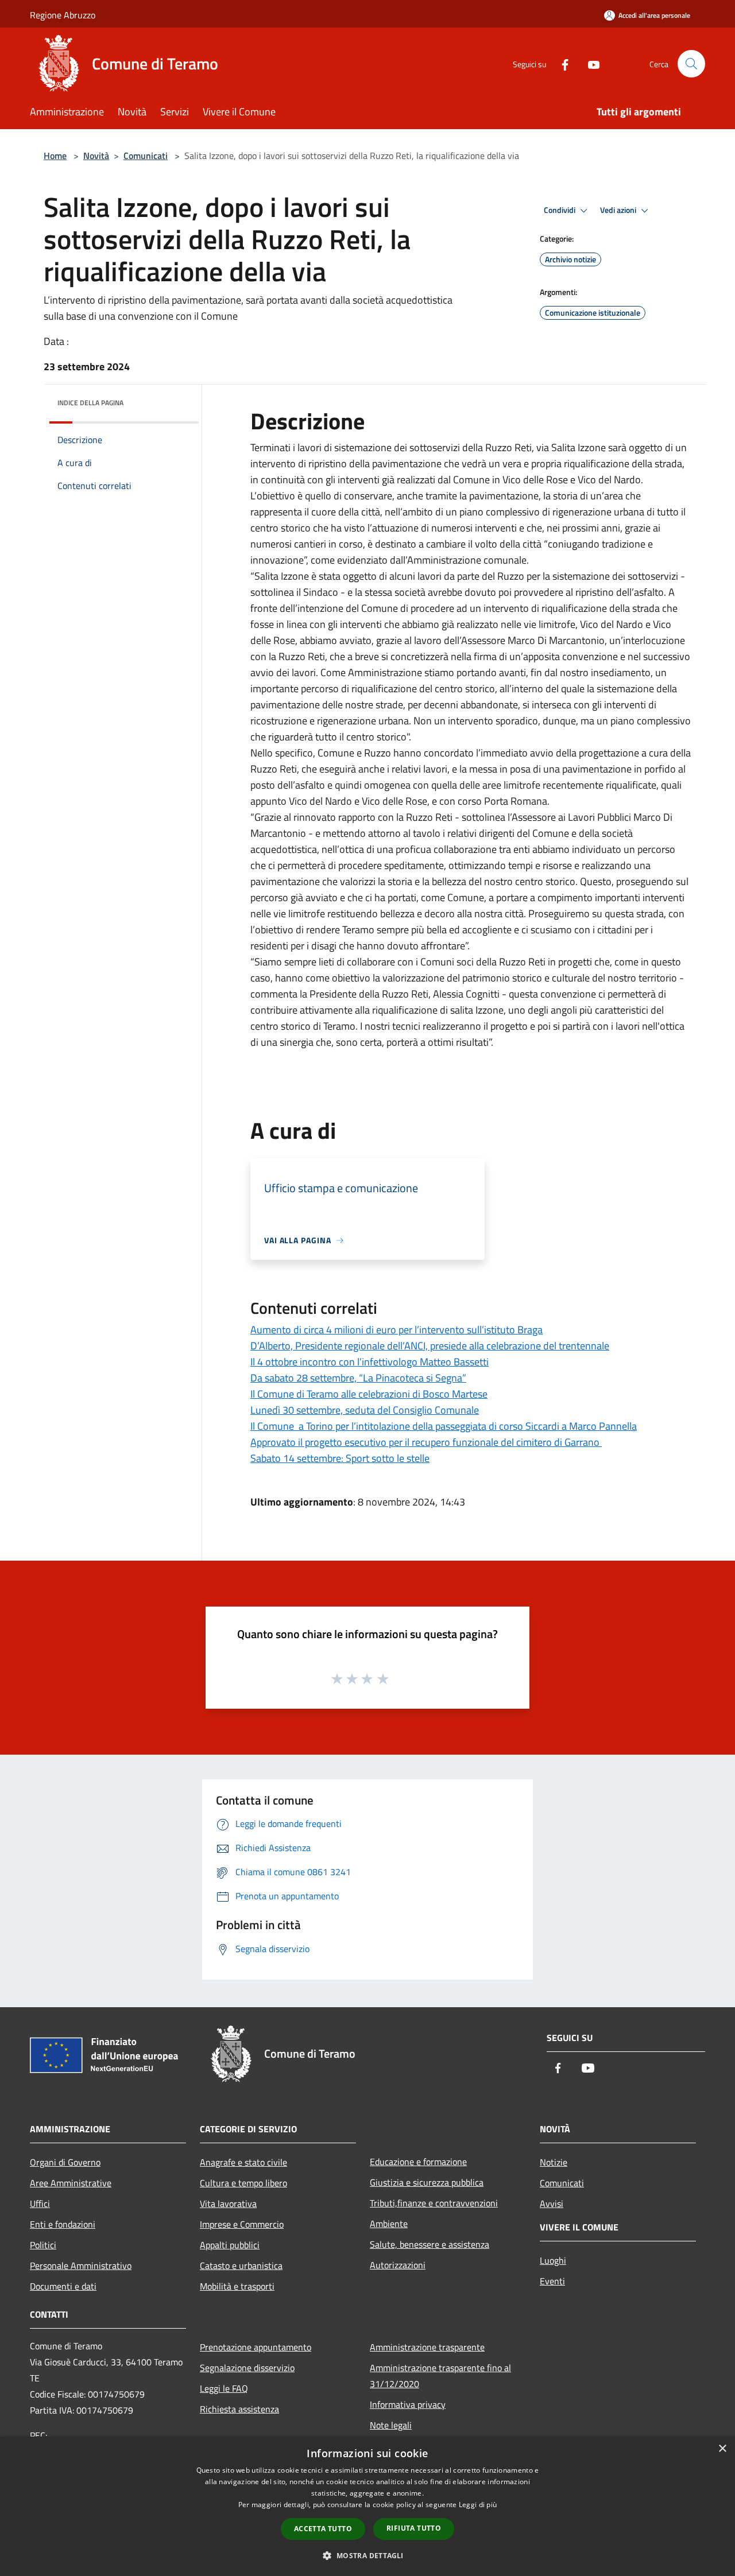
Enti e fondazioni (63, 2224)
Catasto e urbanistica (241, 2265)
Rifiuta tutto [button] (414, 2528)
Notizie (554, 2162)
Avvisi (552, 2203)
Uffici (40, 2203)
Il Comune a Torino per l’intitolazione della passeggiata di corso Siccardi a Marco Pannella (444, 1426)
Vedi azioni (619, 210)
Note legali (391, 2425)
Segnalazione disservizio (247, 2368)
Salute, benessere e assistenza (430, 2244)
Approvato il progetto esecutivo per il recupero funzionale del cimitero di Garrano (426, 1442)
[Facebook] (560, 63)
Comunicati (146, 156)
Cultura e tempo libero (243, 2183)
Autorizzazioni (398, 2265)
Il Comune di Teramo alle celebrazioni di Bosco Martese (369, 1394)
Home (55, 156)
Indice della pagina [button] (90, 403)
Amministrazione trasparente (427, 2347)
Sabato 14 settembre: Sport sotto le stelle (340, 1458)
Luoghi (553, 2260)
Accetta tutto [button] (323, 2529)
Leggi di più (478, 2505)
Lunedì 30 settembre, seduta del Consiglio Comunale (365, 1410)
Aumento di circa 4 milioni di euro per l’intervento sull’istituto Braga (396, 1330)
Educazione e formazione (418, 2162)
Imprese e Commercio (242, 2224)
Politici (43, 2245)
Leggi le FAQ (224, 2388)
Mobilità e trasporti (237, 2286)
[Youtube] (589, 63)
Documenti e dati (63, 2286)
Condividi (560, 210)
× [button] (722, 2449)
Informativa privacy (408, 2404)
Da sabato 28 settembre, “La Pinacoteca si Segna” (358, 1378)
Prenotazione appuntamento (256, 2347)
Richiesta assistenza (239, 2409)
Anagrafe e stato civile (243, 2162)
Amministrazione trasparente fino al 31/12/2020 (440, 2376)
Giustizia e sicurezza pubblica (427, 2182)
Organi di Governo (65, 2162)
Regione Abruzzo (63, 15)
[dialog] (367, 2506)
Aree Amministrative (71, 2183)
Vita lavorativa (228, 2203)
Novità (96, 156)
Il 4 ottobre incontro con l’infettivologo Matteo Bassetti (370, 1362)
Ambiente (389, 2224)
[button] (367, 2555)
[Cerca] (691, 64)
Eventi (552, 2281)
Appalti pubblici (230, 2245)
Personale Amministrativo (81, 2265)
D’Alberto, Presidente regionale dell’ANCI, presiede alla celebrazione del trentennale (430, 1346)
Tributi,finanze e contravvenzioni (434, 2203)
